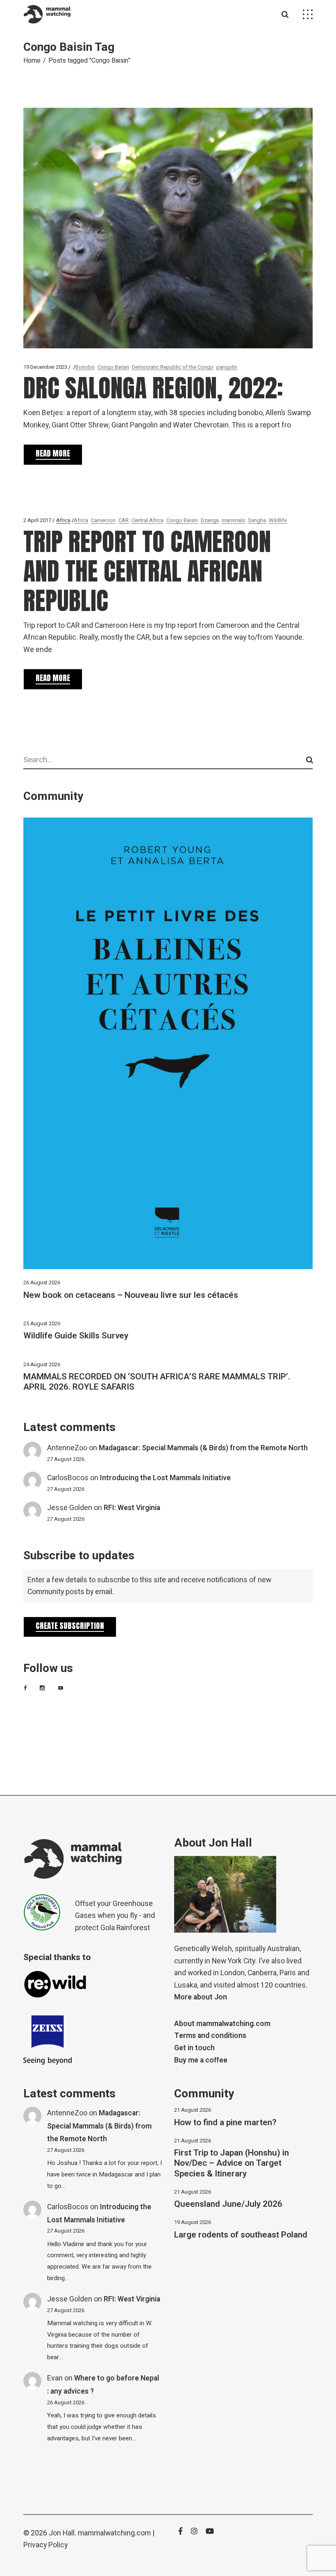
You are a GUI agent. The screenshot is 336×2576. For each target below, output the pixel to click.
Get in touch (194, 2048)
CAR (124, 520)
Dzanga (210, 520)
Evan (55, 2378)
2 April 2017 (37, 520)
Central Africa (148, 520)
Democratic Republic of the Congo (173, 367)
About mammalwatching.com (222, 2024)
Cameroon (103, 520)
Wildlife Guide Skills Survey (76, 1336)
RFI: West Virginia (132, 1508)
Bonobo (85, 367)
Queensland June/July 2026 (228, 2204)
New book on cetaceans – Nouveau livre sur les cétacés (131, 1295)
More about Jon (201, 1997)
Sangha (257, 520)
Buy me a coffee (201, 2060)
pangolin (227, 367)
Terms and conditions (210, 2036)
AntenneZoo (67, 1448)
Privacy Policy (45, 2545)
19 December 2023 (45, 367)
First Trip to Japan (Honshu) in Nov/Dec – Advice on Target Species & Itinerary (232, 2163)
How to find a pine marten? (225, 2123)
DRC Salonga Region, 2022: (153, 388)
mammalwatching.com (114, 2533)
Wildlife (278, 520)
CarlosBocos (68, 1478)
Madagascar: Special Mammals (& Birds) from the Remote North (203, 1448)
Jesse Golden (70, 1508)
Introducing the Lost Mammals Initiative (165, 1478)
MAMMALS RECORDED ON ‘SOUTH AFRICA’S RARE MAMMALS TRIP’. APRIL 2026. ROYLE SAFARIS (157, 1382)
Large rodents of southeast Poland (241, 2235)
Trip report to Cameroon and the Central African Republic (147, 571)
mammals (233, 520)
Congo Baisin (113, 367)
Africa (63, 520)
